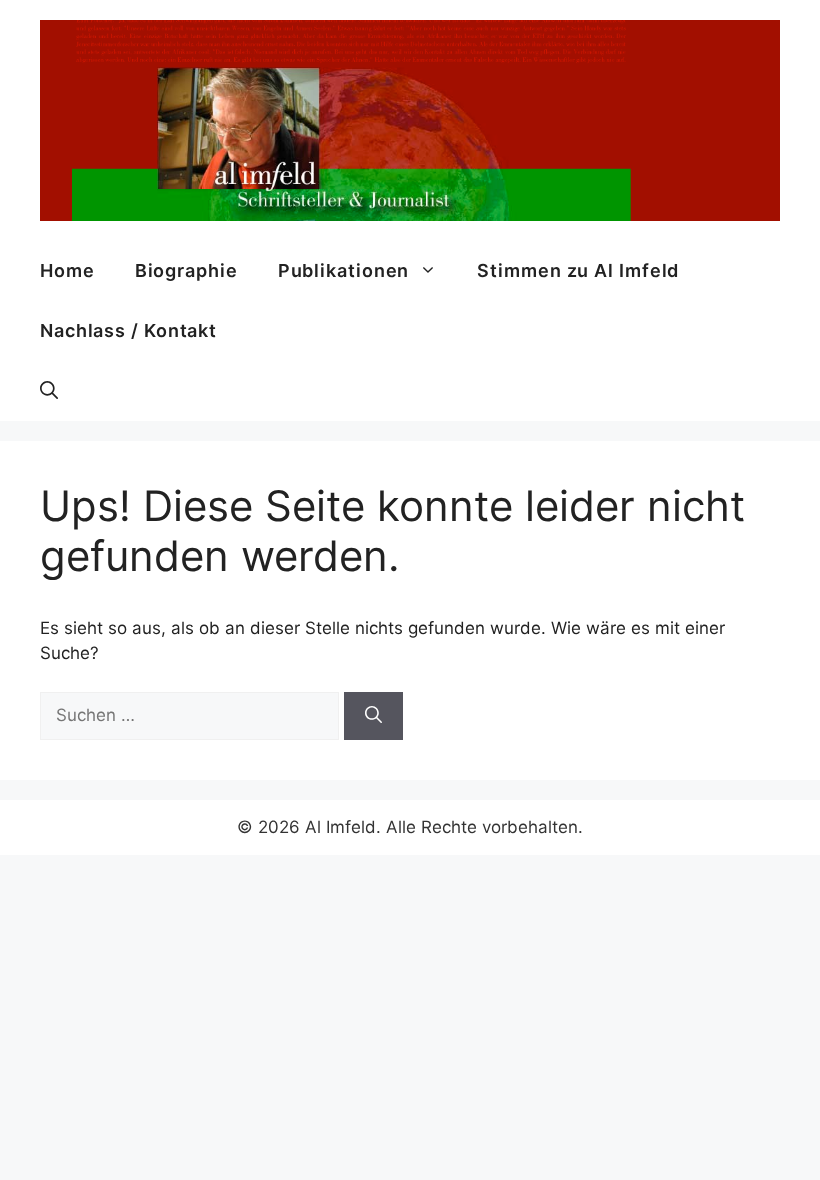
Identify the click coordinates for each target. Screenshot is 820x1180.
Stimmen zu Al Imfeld (578, 270)
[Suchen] (373, 716)
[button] (49, 391)
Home (67, 270)
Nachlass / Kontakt (128, 330)
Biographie (186, 270)
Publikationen (344, 270)
